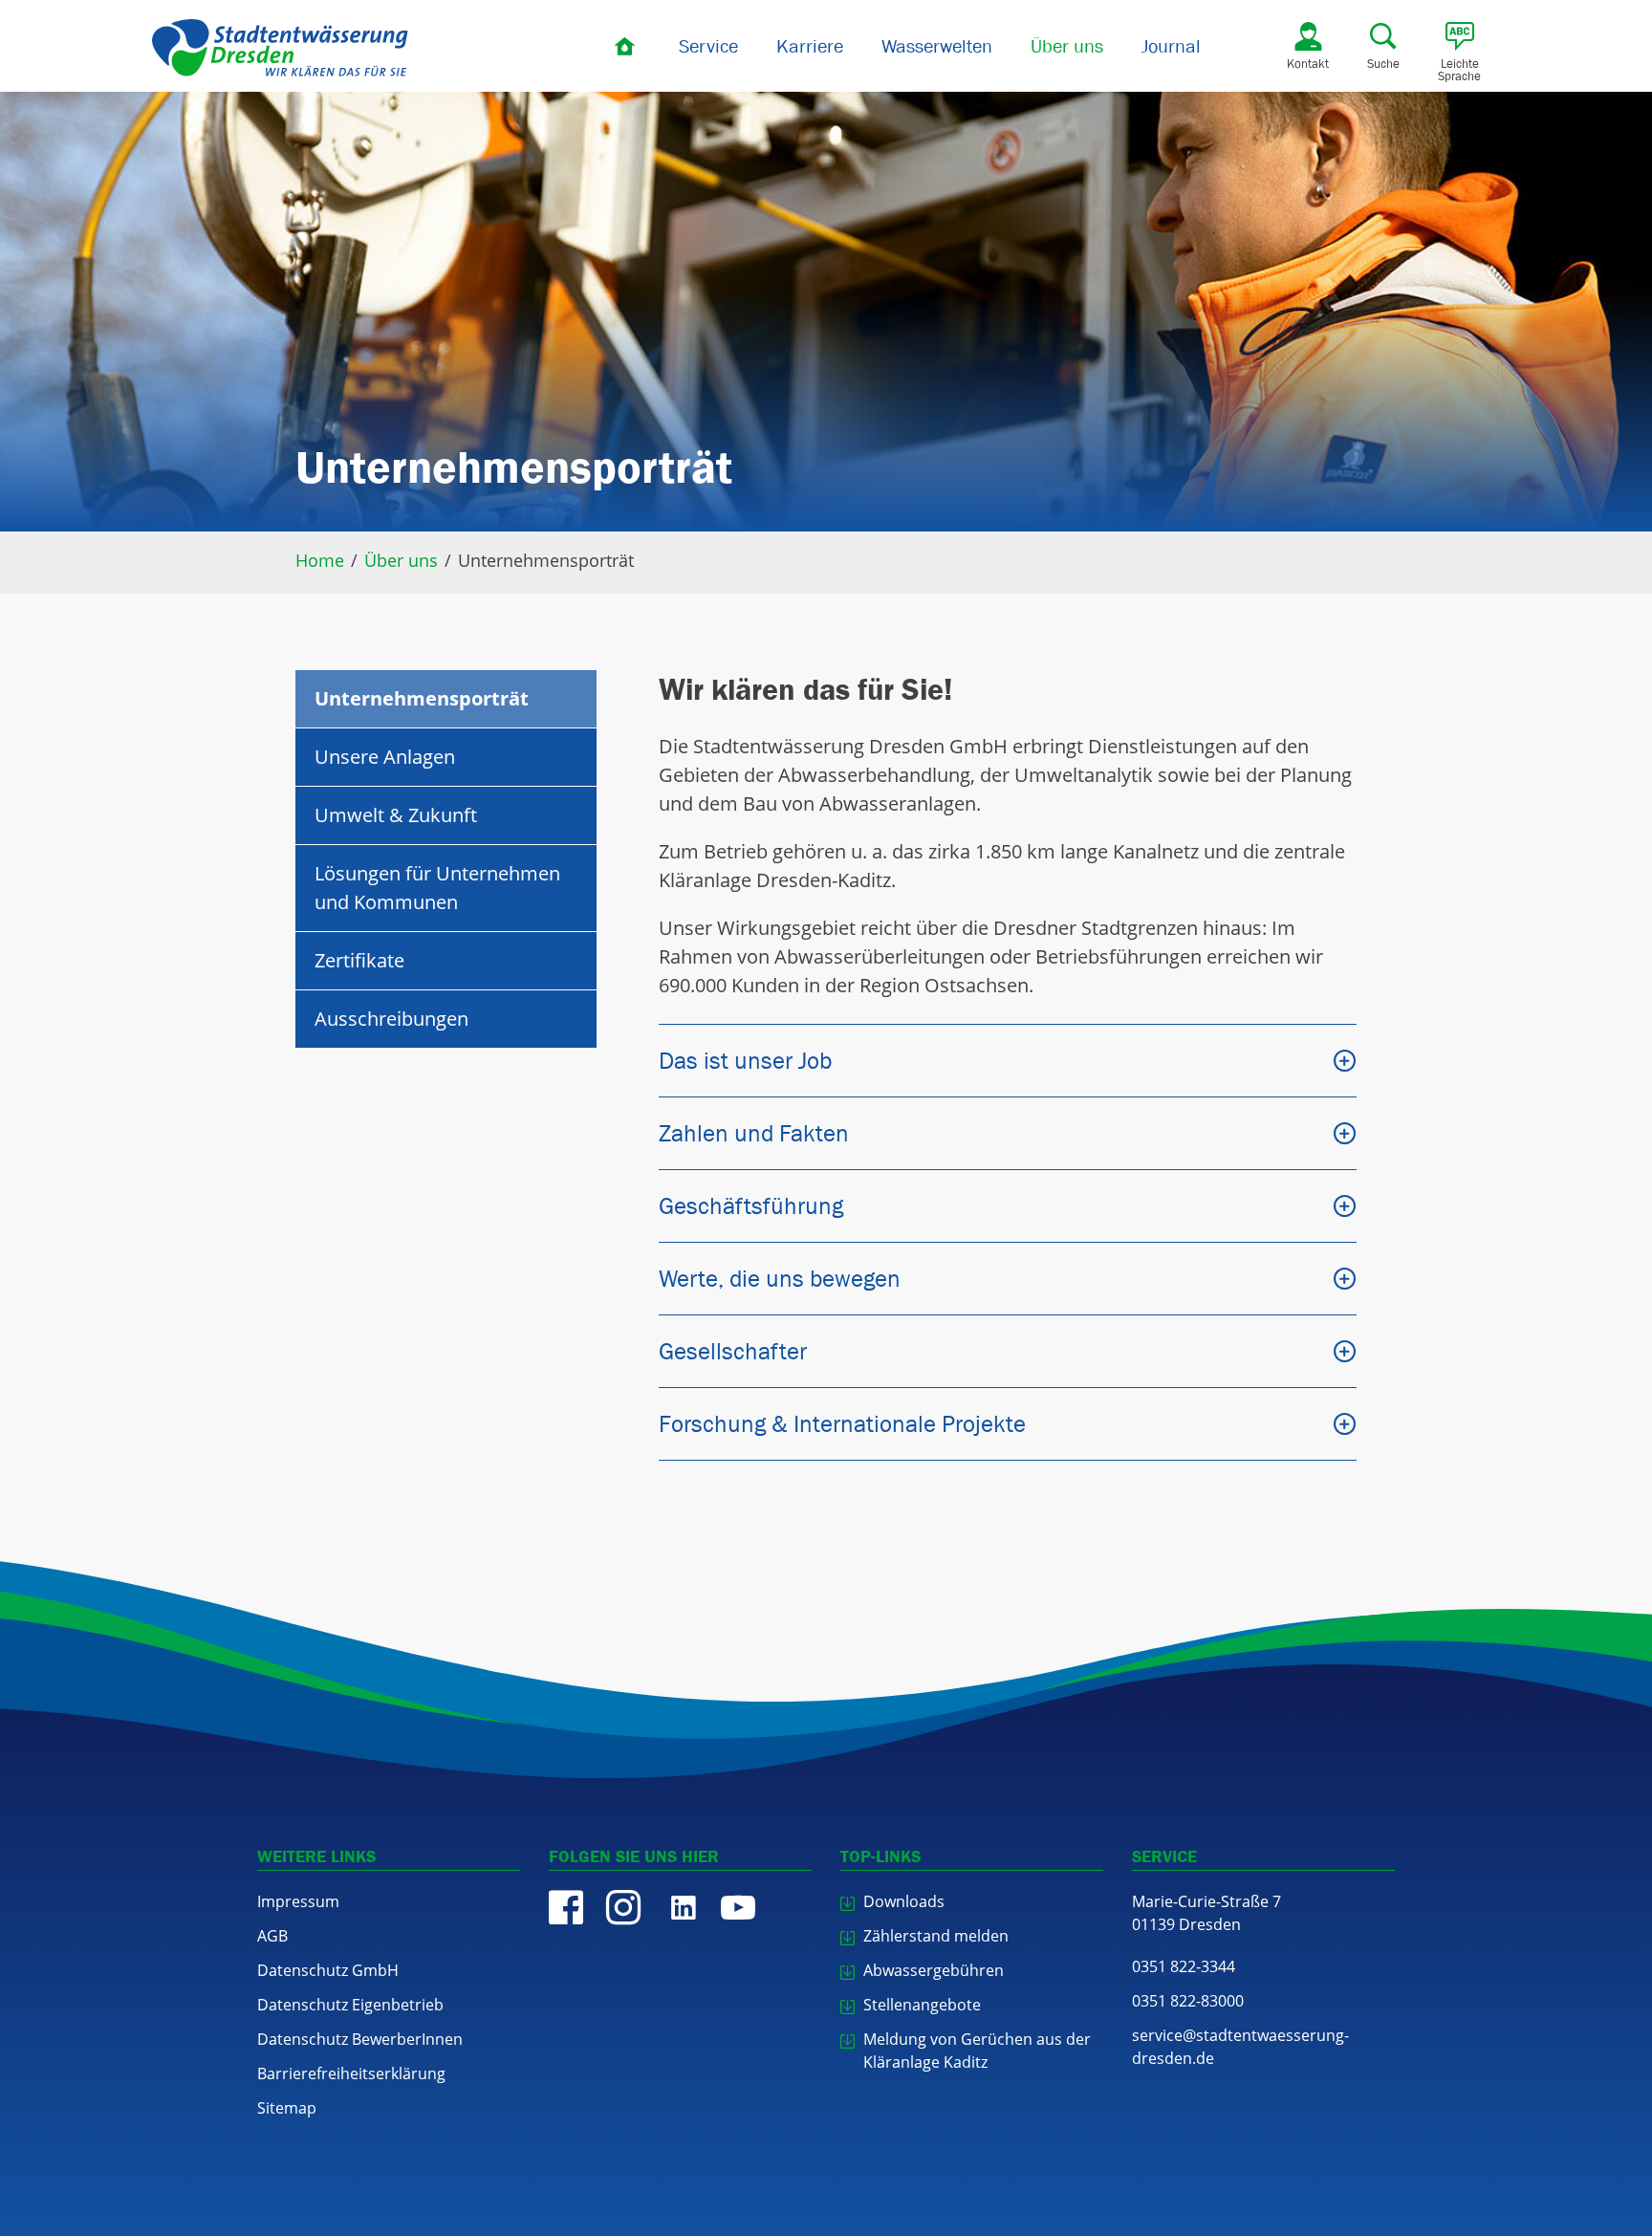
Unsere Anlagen (385, 757)
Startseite (626, 46)
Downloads (904, 1901)
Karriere (810, 46)
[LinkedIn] (681, 1907)
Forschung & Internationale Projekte (842, 1423)
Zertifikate (359, 960)
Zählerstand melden (936, 1936)
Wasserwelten (937, 46)
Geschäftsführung (751, 1205)
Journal (1171, 46)
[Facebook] (566, 1907)
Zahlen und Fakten (754, 1133)
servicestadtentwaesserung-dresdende (1240, 2047)
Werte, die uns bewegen (780, 1278)
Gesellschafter (733, 1351)
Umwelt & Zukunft (396, 815)
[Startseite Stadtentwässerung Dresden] (280, 48)
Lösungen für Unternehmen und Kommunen (437, 888)
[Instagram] (623, 1907)
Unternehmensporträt (422, 698)
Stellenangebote (922, 2005)
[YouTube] (738, 1907)
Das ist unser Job (745, 1060)
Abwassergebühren (934, 1970)
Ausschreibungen (391, 1019)
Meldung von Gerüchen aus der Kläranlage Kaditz (977, 2051)
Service (708, 46)
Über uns (1067, 46)
